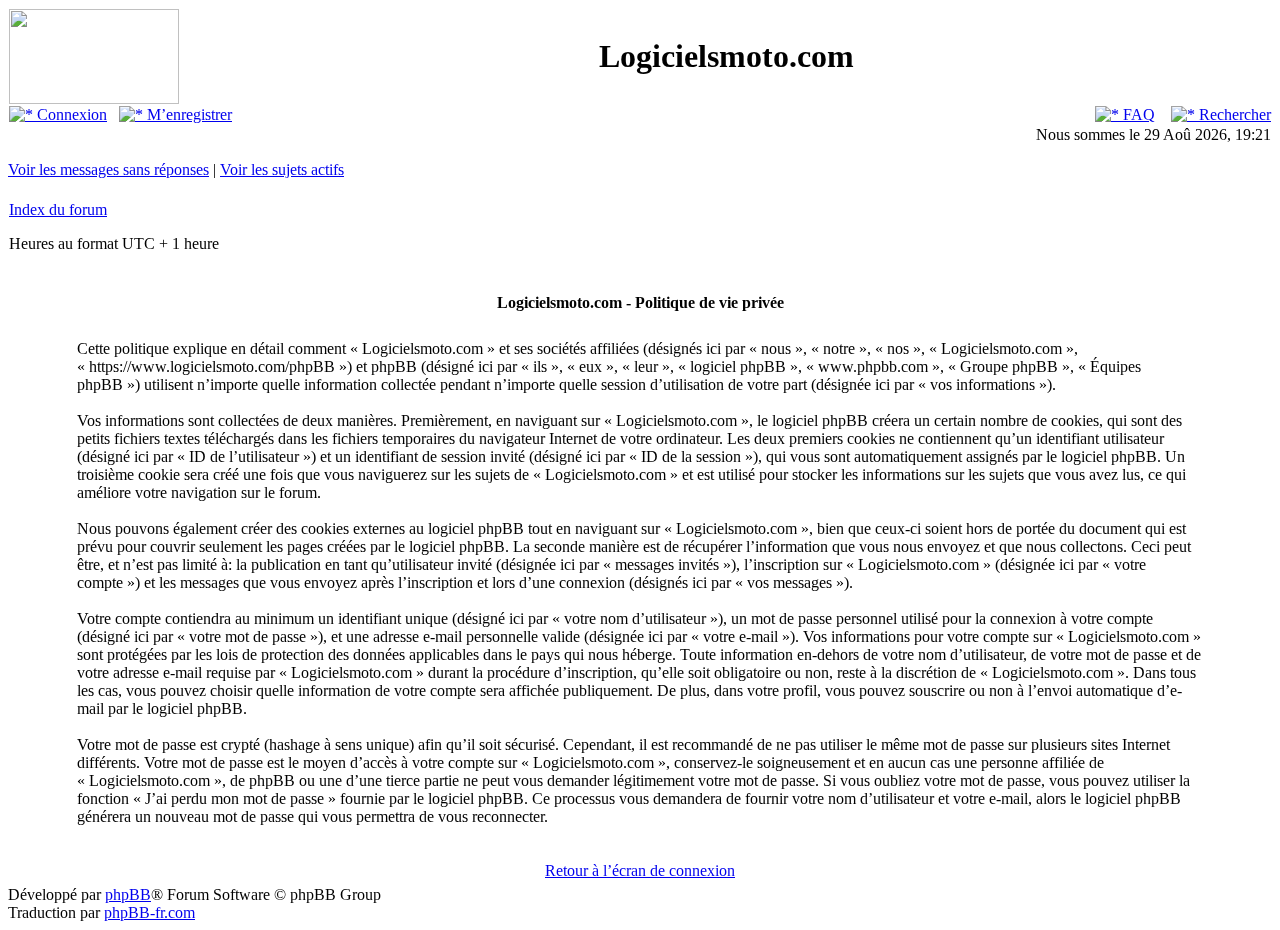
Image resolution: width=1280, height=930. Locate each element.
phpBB (128, 894)
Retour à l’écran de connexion (640, 870)
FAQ (1137, 114)
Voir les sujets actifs (282, 169)
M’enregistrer (187, 114)
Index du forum (58, 209)
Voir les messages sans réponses (108, 169)
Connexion (70, 114)
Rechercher (1233, 114)
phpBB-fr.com (149, 912)
